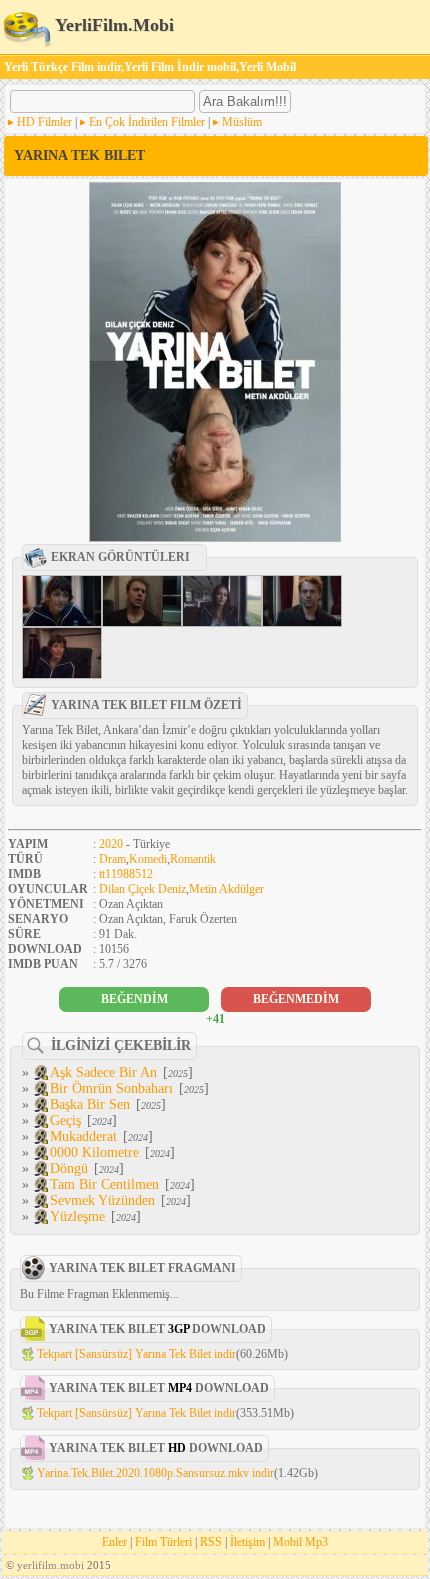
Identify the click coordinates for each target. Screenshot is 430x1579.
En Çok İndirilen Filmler (147, 122)
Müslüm (242, 122)
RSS (211, 1542)
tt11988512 (126, 874)
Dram (112, 859)
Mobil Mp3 (300, 1542)
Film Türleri (163, 1542)
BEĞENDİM (134, 999)
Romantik (193, 859)
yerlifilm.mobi (50, 1565)
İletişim (247, 1542)
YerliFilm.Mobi (112, 25)
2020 (111, 844)
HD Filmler (44, 122)
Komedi (148, 859)
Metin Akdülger (226, 889)
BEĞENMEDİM (296, 999)
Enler (114, 1542)
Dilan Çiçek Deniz (142, 889)
